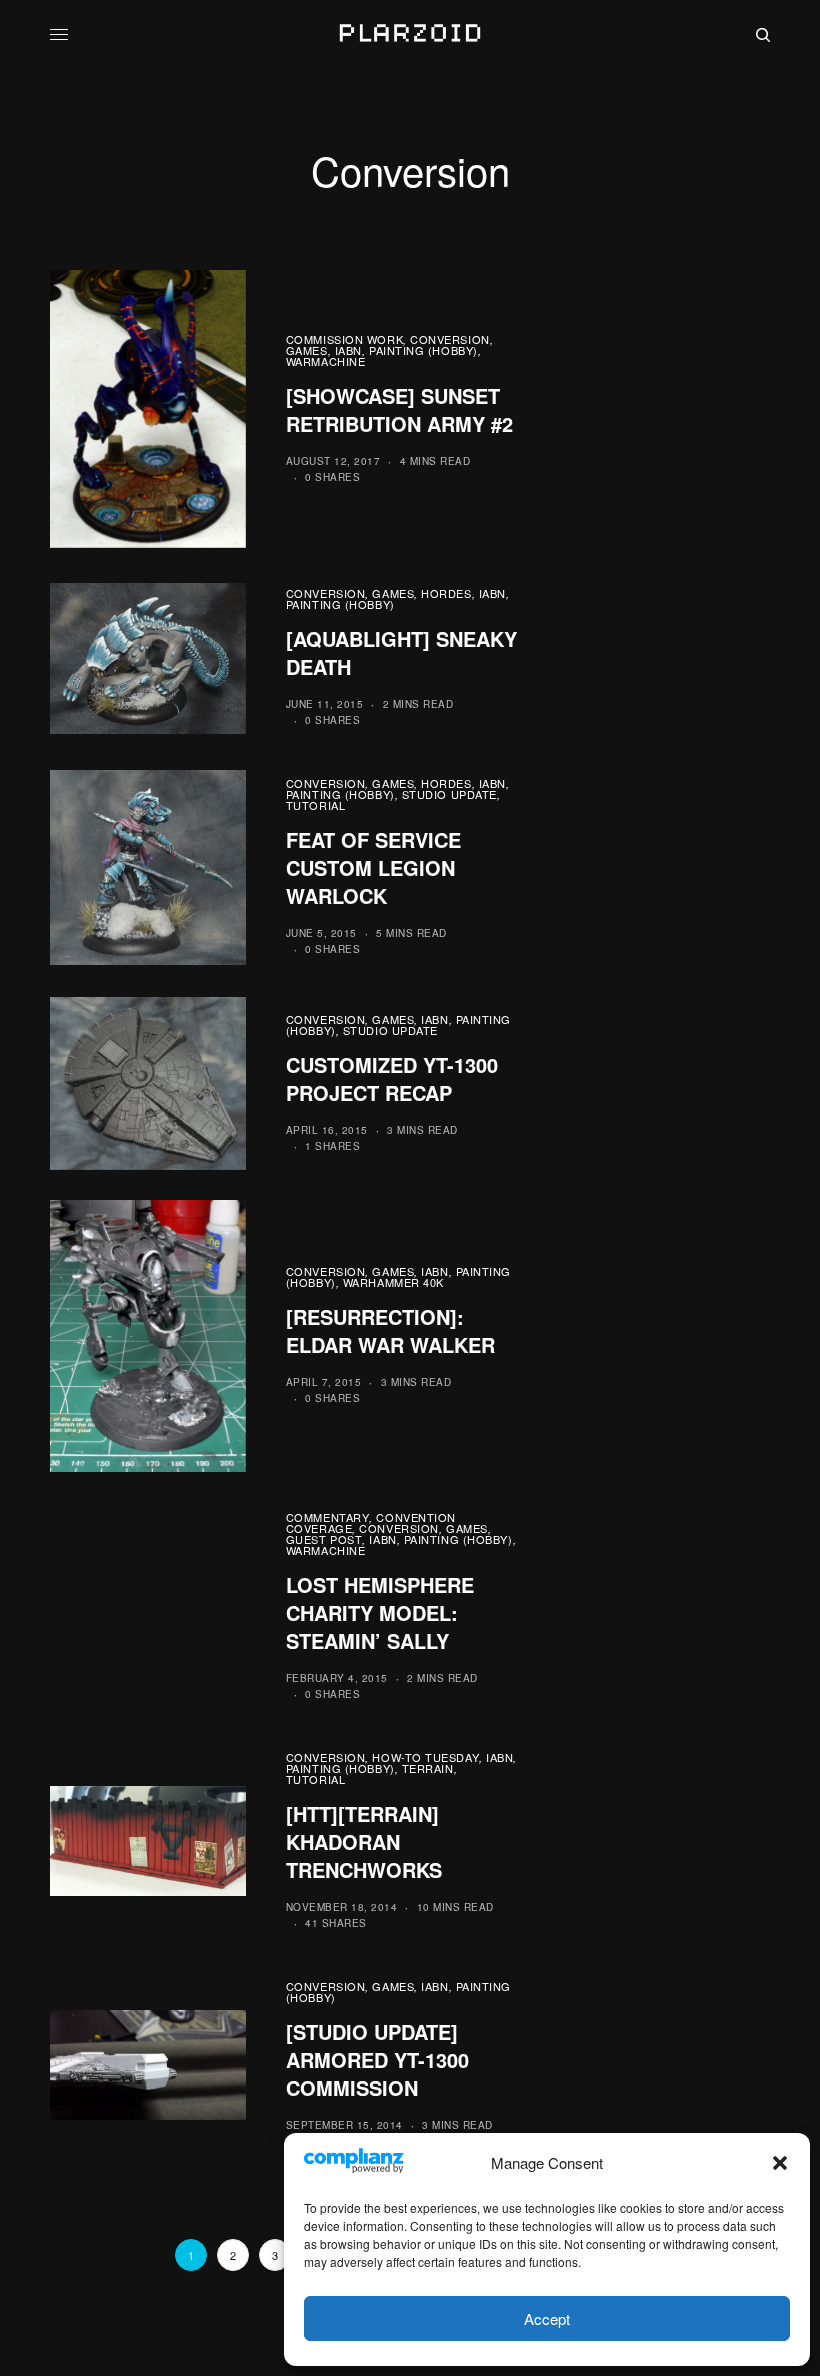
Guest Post (324, 1539)
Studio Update (449, 794)
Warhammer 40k (393, 1282)
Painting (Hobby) (423, 350)
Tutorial (315, 805)
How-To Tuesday (425, 1757)
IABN (348, 350)
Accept (547, 2318)
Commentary (328, 1517)
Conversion (450, 339)
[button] (780, 2163)
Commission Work (344, 339)
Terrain (428, 1768)
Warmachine (326, 361)
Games (307, 350)
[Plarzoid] (409, 35)
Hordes (446, 593)
